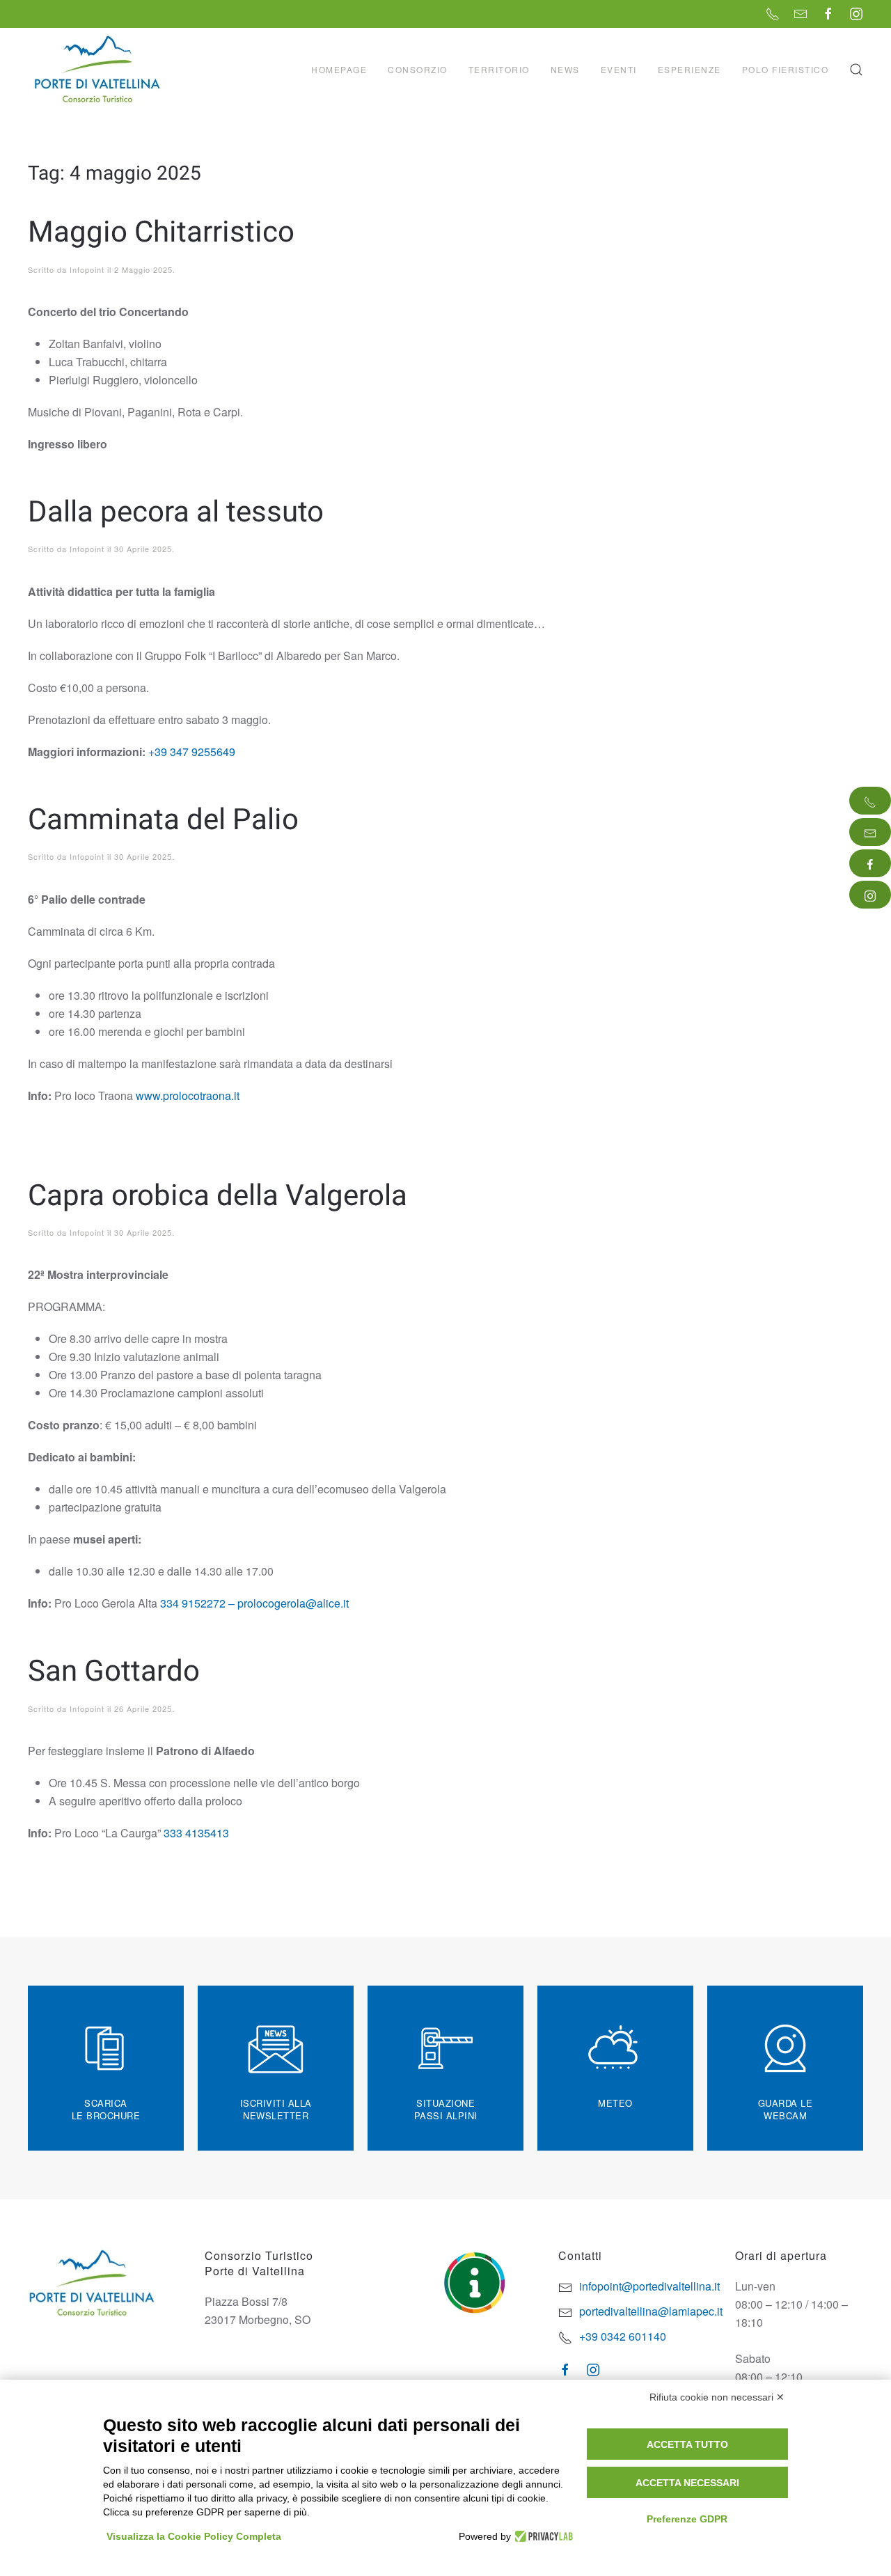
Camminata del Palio (163, 820)
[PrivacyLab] (542, 2536)
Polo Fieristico (786, 69)
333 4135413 (195, 1833)
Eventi (619, 69)
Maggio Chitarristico (161, 233)
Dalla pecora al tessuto (176, 512)
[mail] (870, 832)
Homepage (339, 69)
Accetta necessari (687, 2483)
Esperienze (689, 69)
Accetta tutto (687, 2444)
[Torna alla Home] (99, 70)
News (565, 69)
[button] (856, 70)
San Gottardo (114, 1672)
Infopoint (87, 269)
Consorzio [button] (418, 69)
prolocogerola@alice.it (294, 1603)
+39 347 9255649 (192, 752)
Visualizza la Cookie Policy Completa (194, 2536)
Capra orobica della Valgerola (218, 1196)
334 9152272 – (196, 1603)
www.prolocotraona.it (189, 1095)
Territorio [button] (499, 69)
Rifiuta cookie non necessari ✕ (717, 2397)
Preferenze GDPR (687, 2519)
